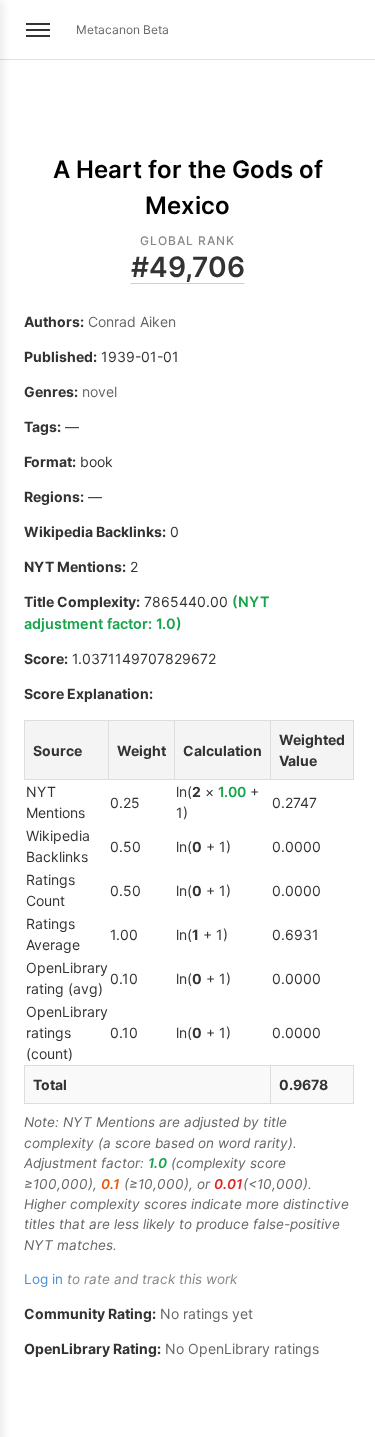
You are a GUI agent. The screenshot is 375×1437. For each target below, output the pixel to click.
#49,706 (188, 267)
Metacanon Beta (122, 29)
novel (99, 391)
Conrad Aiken (132, 321)
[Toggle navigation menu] (38, 30)
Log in (43, 1279)
